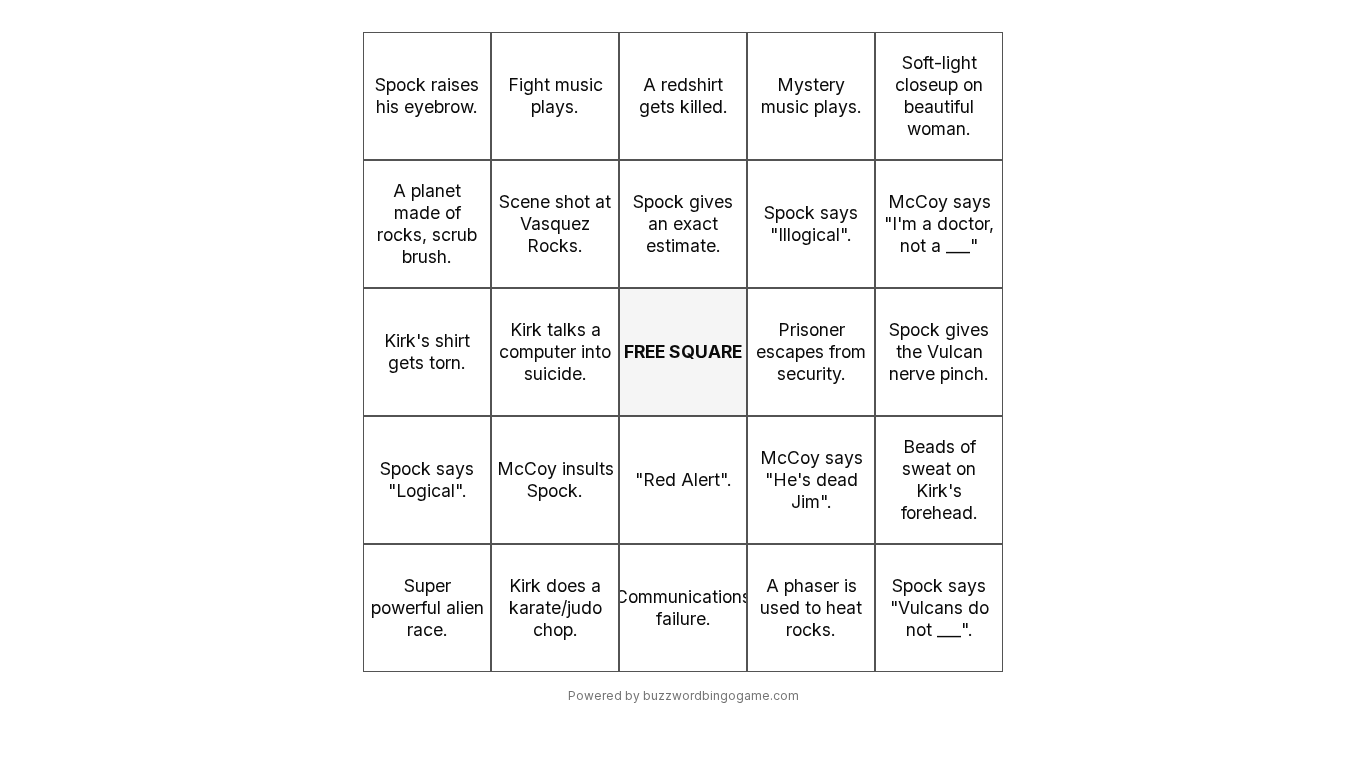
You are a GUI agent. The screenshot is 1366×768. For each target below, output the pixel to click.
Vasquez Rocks (555, 234)
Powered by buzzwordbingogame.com (683, 695)
